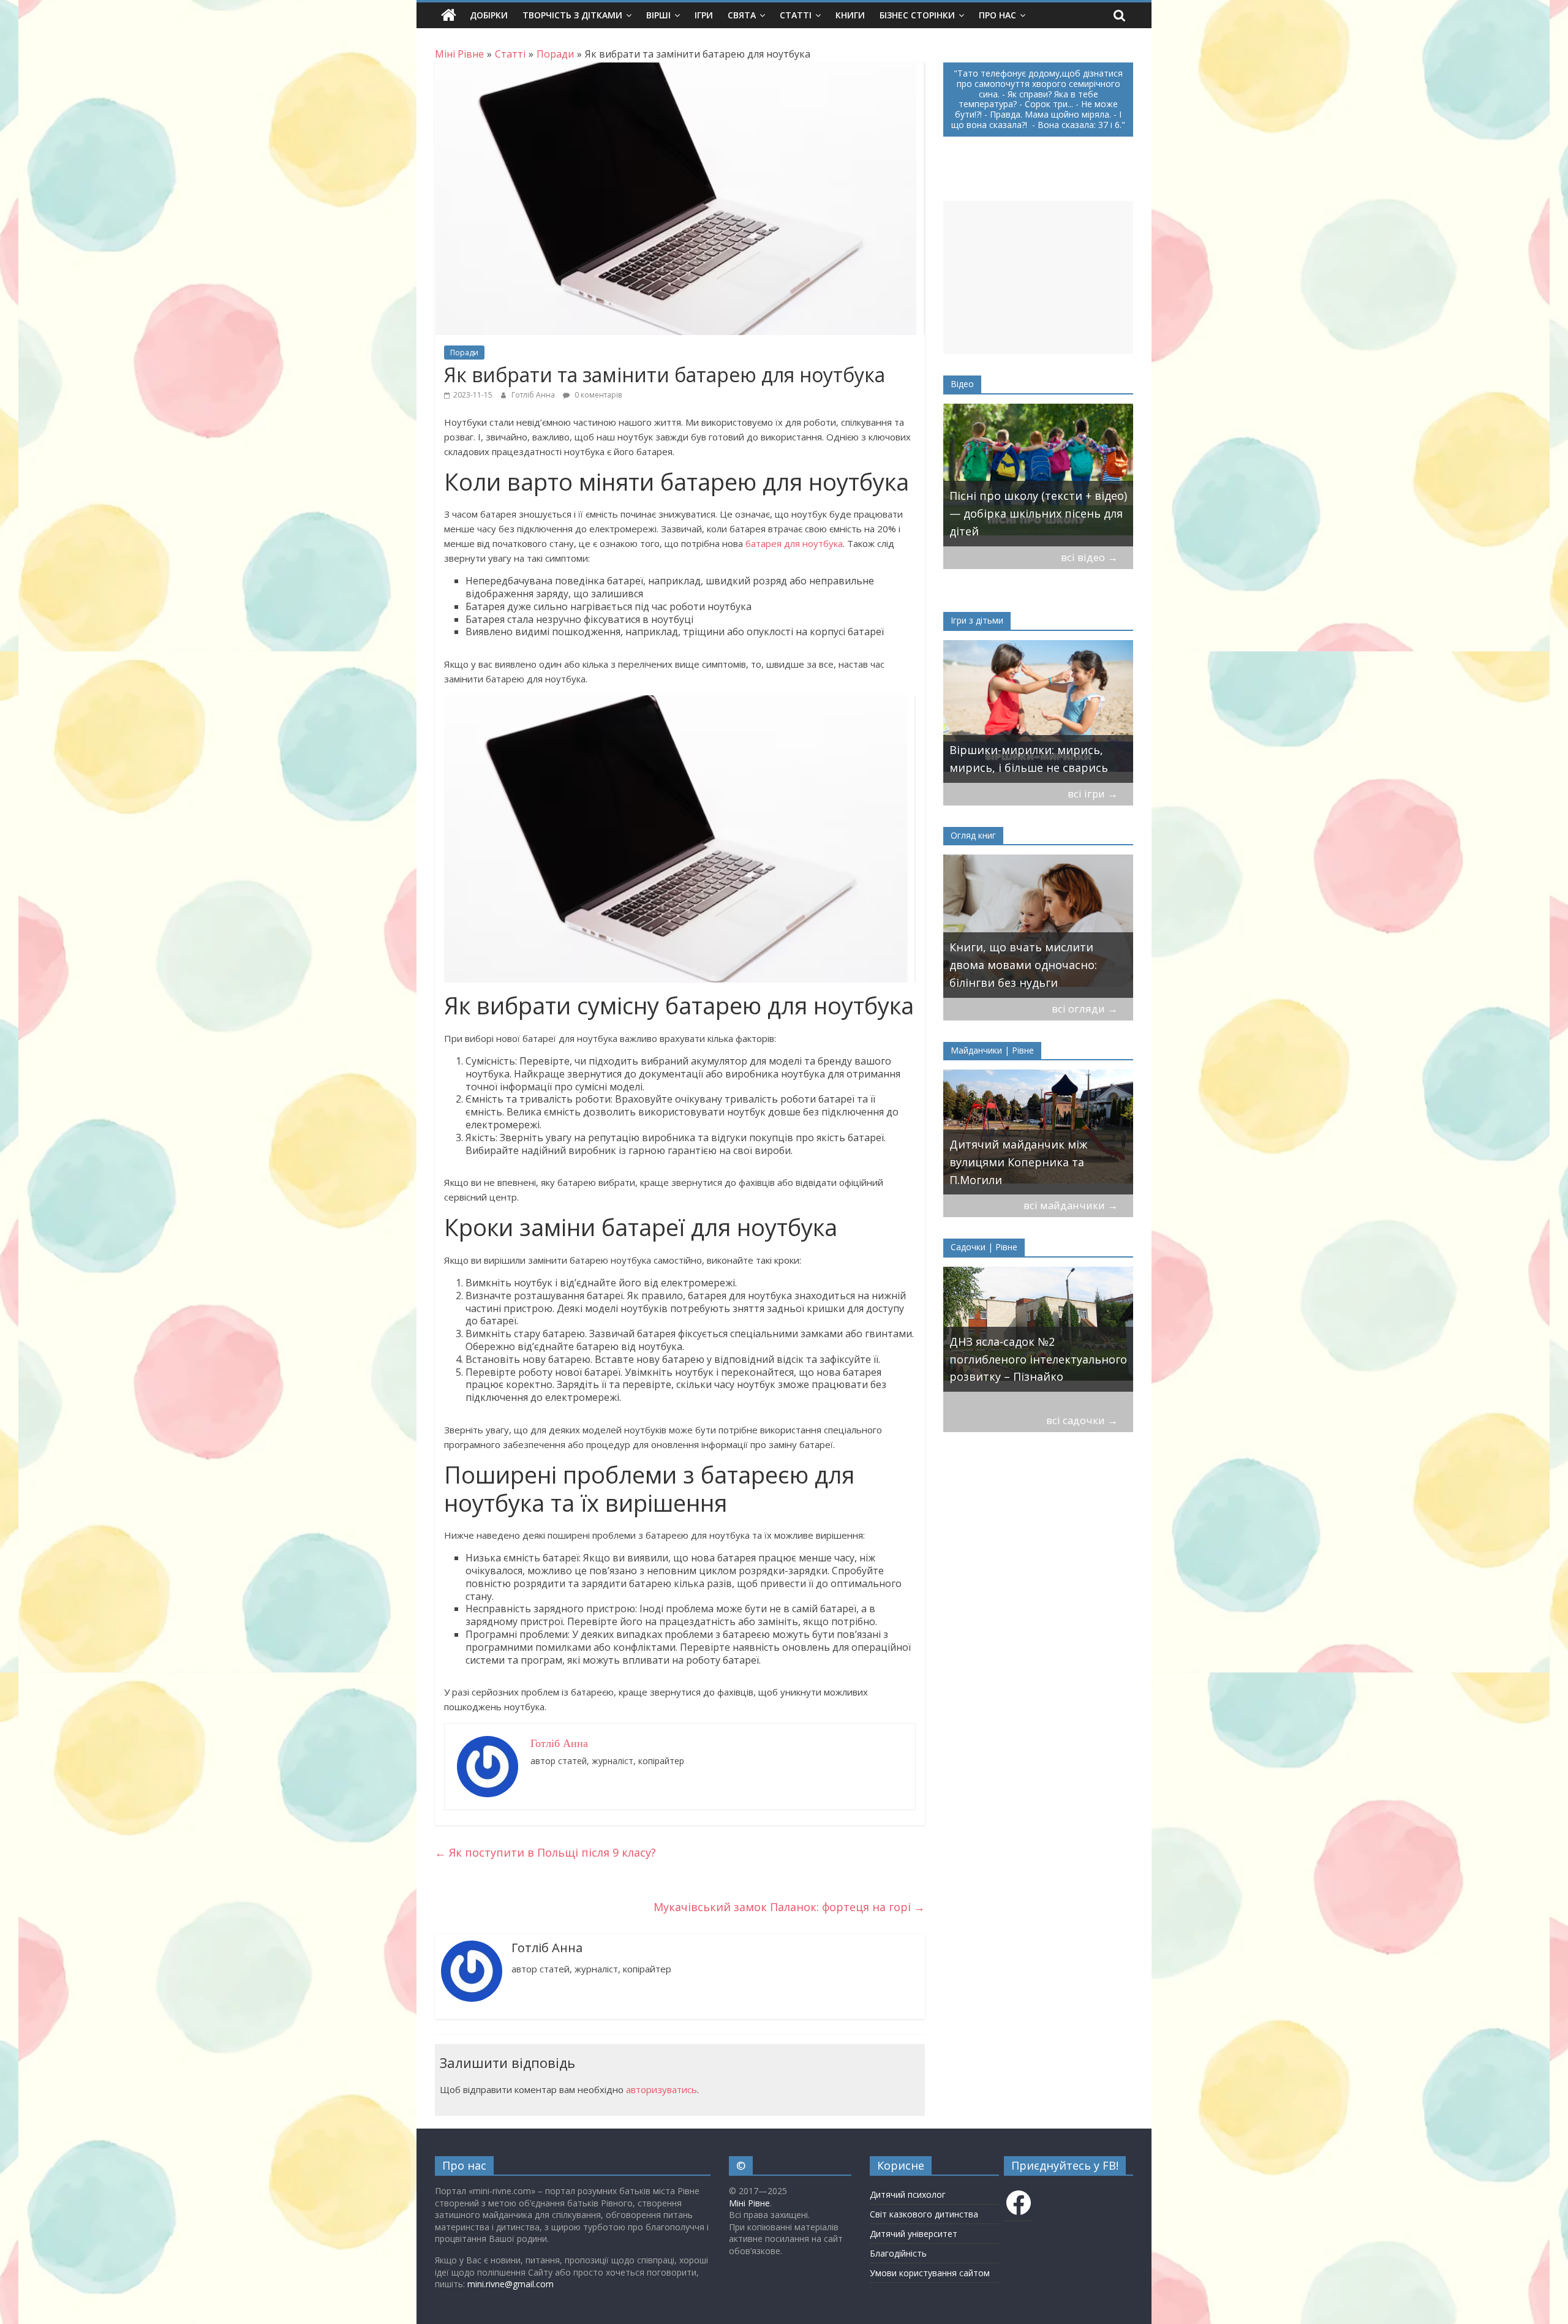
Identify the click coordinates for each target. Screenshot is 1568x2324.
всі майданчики (1071, 1205)
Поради (464, 353)
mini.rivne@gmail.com (511, 2284)
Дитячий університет (914, 2234)
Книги (850, 15)
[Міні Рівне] (449, 15)
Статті (796, 15)
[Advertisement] (1038, 277)
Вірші (658, 15)
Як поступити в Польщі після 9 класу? (545, 1852)
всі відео (1089, 557)
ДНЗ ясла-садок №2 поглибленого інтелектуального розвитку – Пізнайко (1038, 1359)
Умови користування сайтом (930, 2273)
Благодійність (898, 2253)
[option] (1038, 475)
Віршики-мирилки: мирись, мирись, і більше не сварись (1029, 759)
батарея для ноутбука (794, 543)
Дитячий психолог (908, 2194)
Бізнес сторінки (917, 15)
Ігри (704, 15)
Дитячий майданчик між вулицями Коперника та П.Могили (1018, 1162)
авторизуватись (661, 2089)
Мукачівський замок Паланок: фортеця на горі (789, 1907)
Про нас (997, 15)
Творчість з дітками (572, 15)
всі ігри (1093, 794)
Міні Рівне (749, 2203)
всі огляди (1085, 1009)
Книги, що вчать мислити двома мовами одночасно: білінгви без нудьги (1023, 965)
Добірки (489, 15)
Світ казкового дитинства (924, 2214)
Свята (742, 15)
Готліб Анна (534, 395)
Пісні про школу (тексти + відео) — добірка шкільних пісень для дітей (1038, 513)
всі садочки (1082, 1420)
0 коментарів (597, 395)
